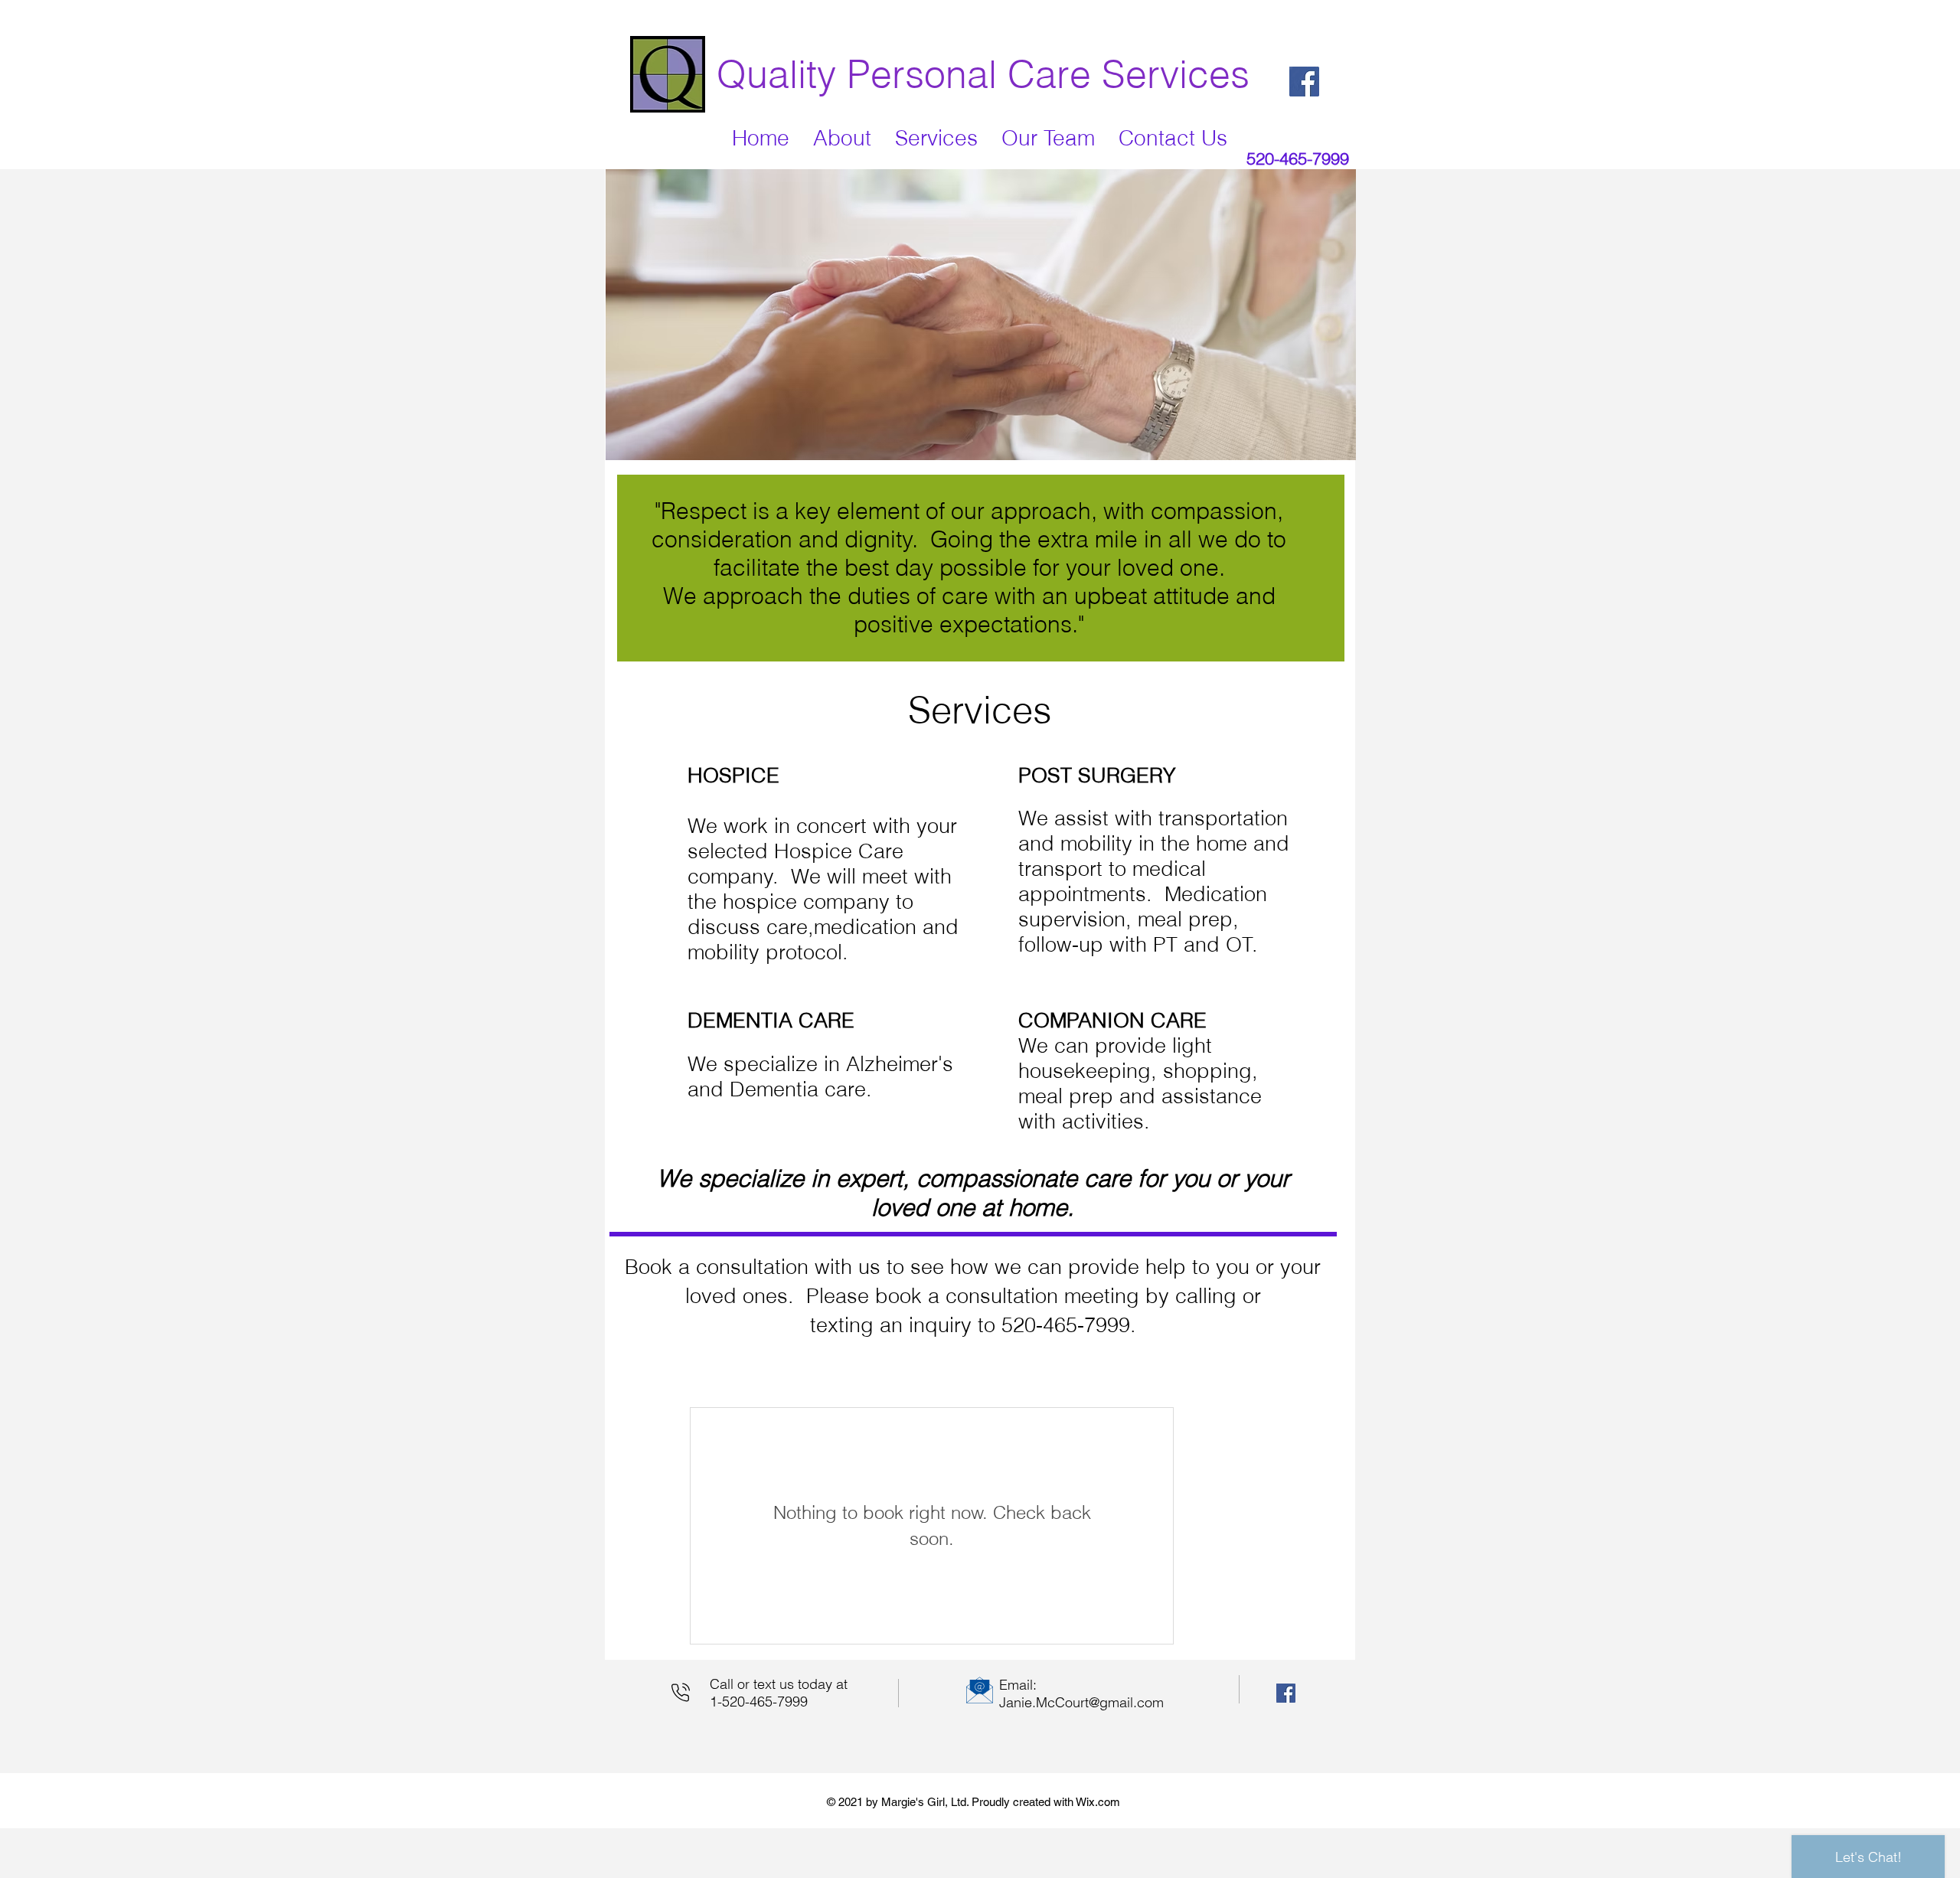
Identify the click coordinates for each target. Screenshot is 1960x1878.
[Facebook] (1304, 82)
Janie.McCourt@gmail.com (1081, 1702)
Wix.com (1098, 1802)
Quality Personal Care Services (983, 74)
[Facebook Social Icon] (1286, 1693)
